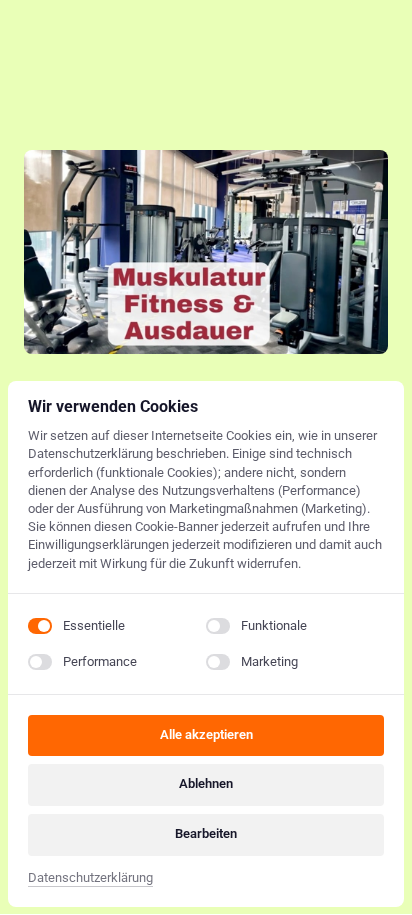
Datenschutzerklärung (90, 879)
